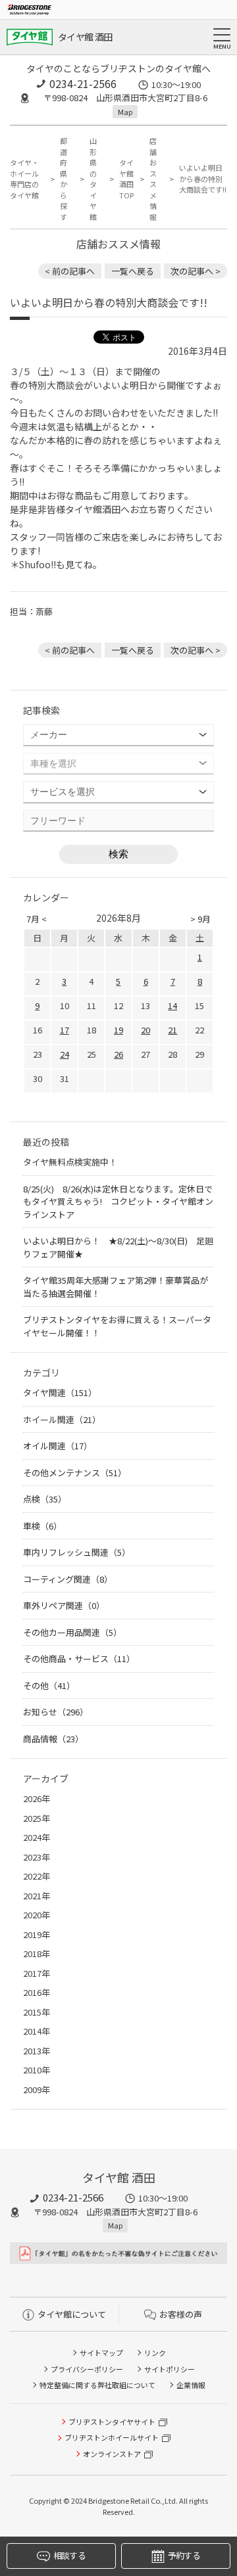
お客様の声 (181, 2314)
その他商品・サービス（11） (79, 1659)
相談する (69, 2555)
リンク (155, 2353)
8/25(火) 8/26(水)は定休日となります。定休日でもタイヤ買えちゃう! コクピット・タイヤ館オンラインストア (118, 1202)
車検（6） (42, 1526)
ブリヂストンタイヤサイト (112, 2422)
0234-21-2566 (83, 83)
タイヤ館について (72, 2314)
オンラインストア (112, 2454)
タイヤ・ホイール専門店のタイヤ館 (24, 179)
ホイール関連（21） (62, 1419)
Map (125, 112)
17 (65, 1030)
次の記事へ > (196, 271)
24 (65, 1054)
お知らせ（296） (56, 1712)
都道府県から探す (64, 179)
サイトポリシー (170, 2369)
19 (118, 1030)
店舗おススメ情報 (153, 179)
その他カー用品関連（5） (72, 1632)
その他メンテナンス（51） (75, 1473)
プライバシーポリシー (87, 2369)
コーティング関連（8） (68, 1579)
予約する (184, 2555)
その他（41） (49, 1685)
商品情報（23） (53, 1739)
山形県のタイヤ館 (93, 179)
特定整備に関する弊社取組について (97, 2385)
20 (145, 1030)
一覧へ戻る (133, 271)
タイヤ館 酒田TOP (126, 179)
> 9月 (200, 919)
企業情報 (191, 2385)
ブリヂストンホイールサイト (112, 2437)
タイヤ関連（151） (60, 1392)
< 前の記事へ (70, 271)
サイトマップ (101, 2353)
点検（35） (45, 1499)
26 (118, 1054)
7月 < (37, 919)
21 (172, 1030)
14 (172, 1006)
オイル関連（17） (58, 1446)
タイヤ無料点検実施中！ (70, 1162)
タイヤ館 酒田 (85, 37)
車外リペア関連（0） (64, 1605)
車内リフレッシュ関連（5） (77, 1552)
